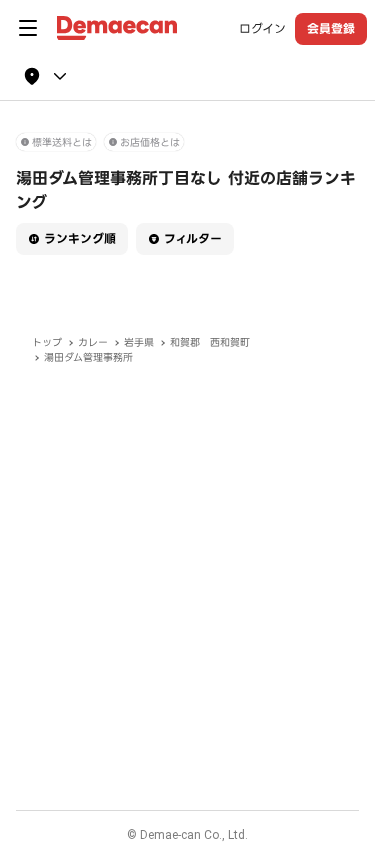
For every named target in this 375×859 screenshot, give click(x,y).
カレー (93, 342)
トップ (47, 342)
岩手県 (139, 342)
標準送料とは (62, 142)
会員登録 (331, 28)
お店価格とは (150, 142)
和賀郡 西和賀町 (210, 342)
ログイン (262, 29)
